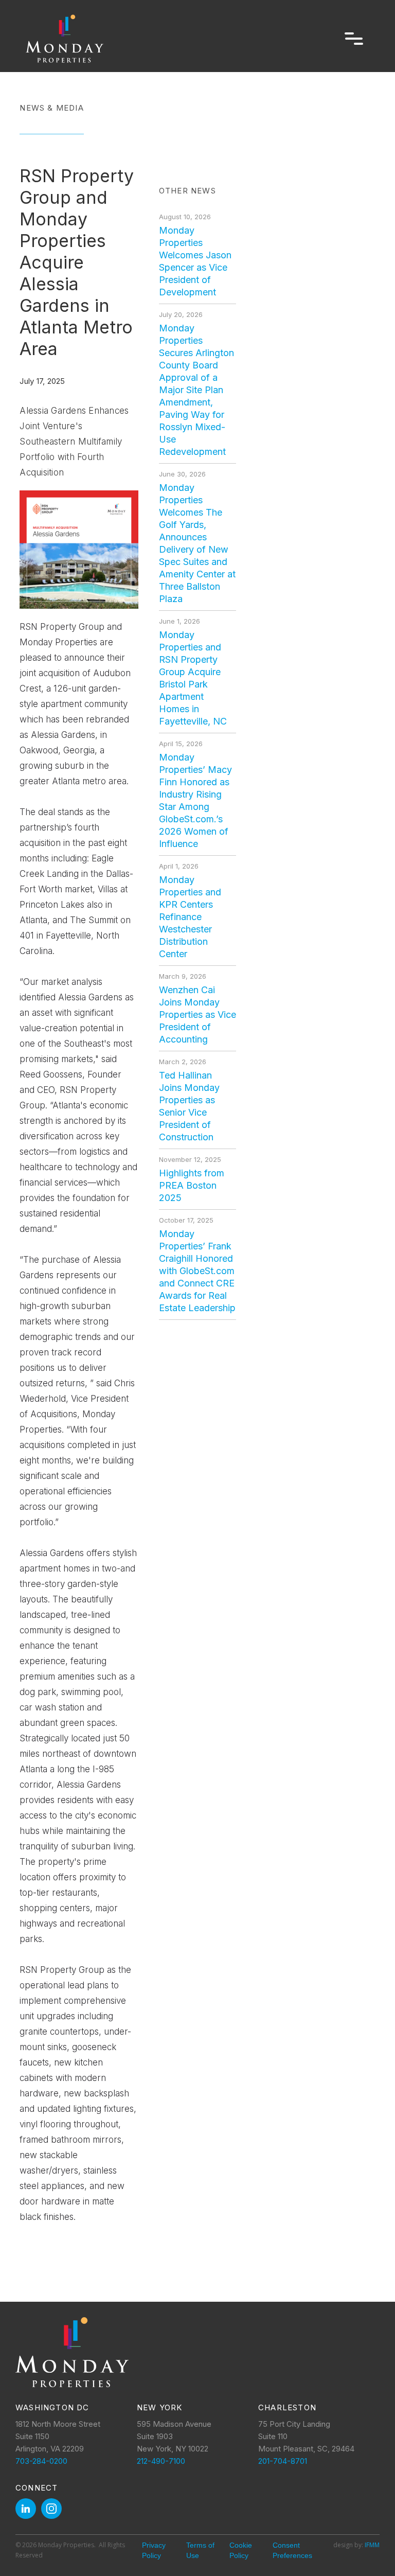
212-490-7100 (161, 2461)
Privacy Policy (154, 2550)
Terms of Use (200, 2550)
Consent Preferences (292, 2550)
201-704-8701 (283, 2461)
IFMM (372, 2545)
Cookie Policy (241, 2550)
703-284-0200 (41, 2461)
